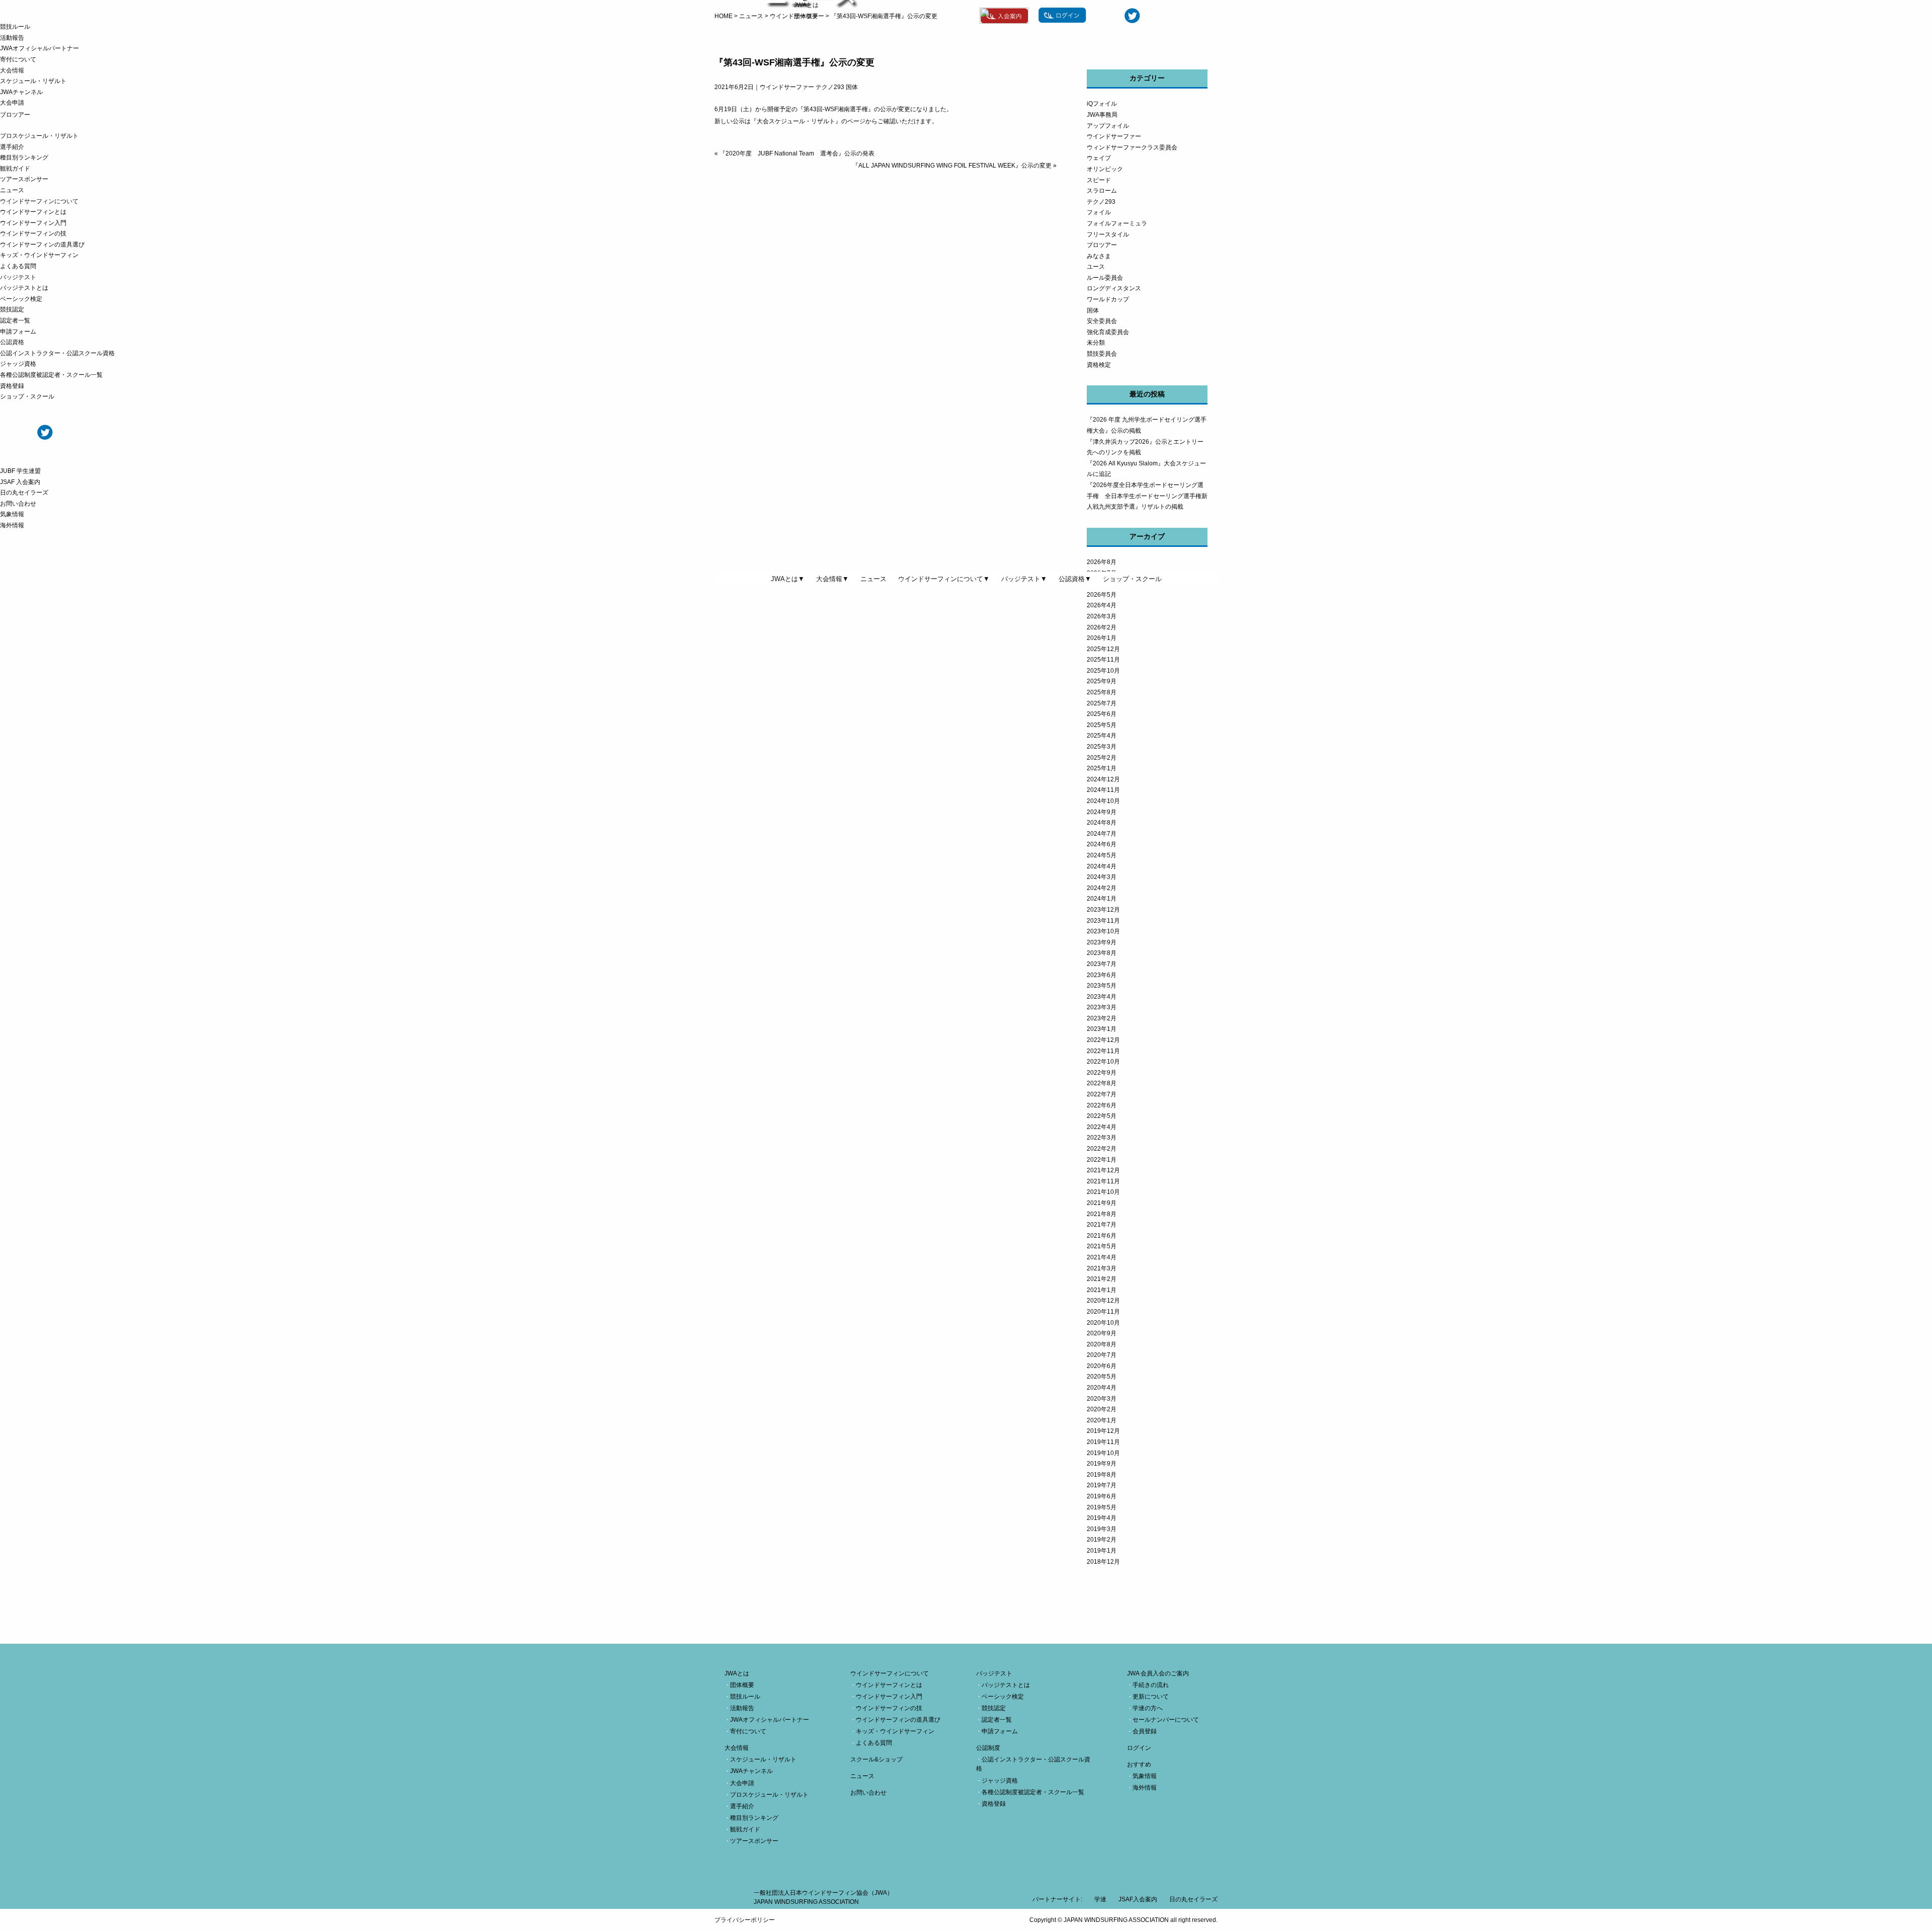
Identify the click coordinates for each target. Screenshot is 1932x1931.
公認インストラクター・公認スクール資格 (57, 353)
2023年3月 (1102, 1007)
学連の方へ (1148, 1708)
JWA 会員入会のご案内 (1158, 1673)
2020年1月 (1102, 1420)
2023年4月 (1102, 997)
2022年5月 (1102, 1116)
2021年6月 (1102, 1236)
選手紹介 (12, 147)
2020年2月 (1102, 1409)
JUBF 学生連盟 (20, 471)
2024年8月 (1102, 823)
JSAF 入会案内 (20, 482)
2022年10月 (1103, 1062)
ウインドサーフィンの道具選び (42, 245)
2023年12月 (1103, 910)
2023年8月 (1102, 953)
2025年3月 (1102, 747)
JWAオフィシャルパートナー (39, 48)
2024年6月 (1102, 844)
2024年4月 (1102, 866)
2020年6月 (1102, 1366)
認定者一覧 (15, 320)
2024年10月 (1103, 801)
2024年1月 (1102, 899)
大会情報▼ (832, 579)
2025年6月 (1102, 714)
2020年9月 (1102, 1333)
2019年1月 (1102, 1551)
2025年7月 (1102, 703)
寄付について (18, 59)
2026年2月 (1102, 627)
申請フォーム (18, 332)
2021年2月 (1102, 1279)
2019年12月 (1103, 1431)
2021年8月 (1102, 1214)
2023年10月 (1103, 931)
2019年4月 (1102, 1518)
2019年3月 (1102, 1529)
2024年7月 (1102, 834)
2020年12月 (1103, 1301)
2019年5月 (1102, 1507)
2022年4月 (1102, 1127)
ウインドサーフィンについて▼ (944, 579)
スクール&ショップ (876, 1759)
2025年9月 (1102, 681)
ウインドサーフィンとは (33, 212)
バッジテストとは (24, 288)
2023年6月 (1102, 975)
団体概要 (806, 16)
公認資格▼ (1075, 579)
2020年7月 (1102, 1355)
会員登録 (1145, 1731)
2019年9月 (1102, 1464)
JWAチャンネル (21, 92)
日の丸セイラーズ (24, 493)
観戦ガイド (15, 169)
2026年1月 (1102, 638)
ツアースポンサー (24, 179)
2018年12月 (1103, 1562)
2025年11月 (1103, 660)
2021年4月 (1102, 1257)
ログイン (1139, 1748)
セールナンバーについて (1166, 1720)
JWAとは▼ (788, 579)
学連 (1100, 1899)
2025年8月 (1102, 692)
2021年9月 (1102, 1203)
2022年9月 (1102, 1073)
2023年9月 (1102, 942)
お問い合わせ (18, 504)
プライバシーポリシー (745, 1920)
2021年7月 (1102, 1225)
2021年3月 (1102, 1268)
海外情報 (12, 525)
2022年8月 (1102, 1083)
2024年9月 (1102, 812)
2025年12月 (1103, 649)
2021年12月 (1103, 1170)
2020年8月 (1102, 1344)
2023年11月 (1103, 921)
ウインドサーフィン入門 (33, 223)
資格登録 (12, 386)
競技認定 (12, 309)
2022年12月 (1103, 1040)
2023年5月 (1102, 986)
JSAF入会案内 (1138, 1899)
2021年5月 (1102, 1246)
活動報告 (12, 38)
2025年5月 (1102, 725)
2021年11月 (1103, 1181)
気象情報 (12, 514)
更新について (1151, 1697)
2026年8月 (1102, 562)
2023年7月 (1102, 964)
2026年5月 (1102, 595)
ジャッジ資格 (18, 364)
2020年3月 (1102, 1399)
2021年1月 (1102, 1290)
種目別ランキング (24, 157)
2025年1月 (1102, 768)
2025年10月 (1103, 671)
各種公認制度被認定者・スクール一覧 (51, 375)
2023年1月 (1102, 1029)
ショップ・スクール (27, 396)
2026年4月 (1102, 605)
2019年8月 (1102, 1475)
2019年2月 (1102, 1540)
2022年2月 (1102, 1149)
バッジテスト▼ (1024, 579)
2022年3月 (1102, 1138)
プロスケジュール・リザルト (39, 136)
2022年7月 (1102, 1094)
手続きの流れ (1151, 1685)
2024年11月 (1103, 790)
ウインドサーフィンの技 (33, 233)
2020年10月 (1103, 1323)
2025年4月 (1102, 736)
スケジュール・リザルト (33, 81)
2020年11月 (1103, 1312)
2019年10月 (1103, 1453)
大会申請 (12, 103)
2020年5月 (1102, 1377)
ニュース (12, 190)
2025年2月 (1102, 758)
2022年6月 (1102, 1105)
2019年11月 (1103, 1442)
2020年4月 (1102, 1388)
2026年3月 (1102, 616)
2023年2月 (1102, 1018)
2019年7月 (1102, 1485)
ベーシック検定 (21, 299)
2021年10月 (1103, 1192)
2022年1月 (1102, 1160)
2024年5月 (1102, 855)
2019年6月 (1102, 1496)
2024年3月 (1102, 877)
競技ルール (15, 27)
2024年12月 (1103, 779)
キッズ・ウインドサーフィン (39, 255)
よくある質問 (18, 266)
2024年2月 (1102, 888)
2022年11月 (1103, 1051)
